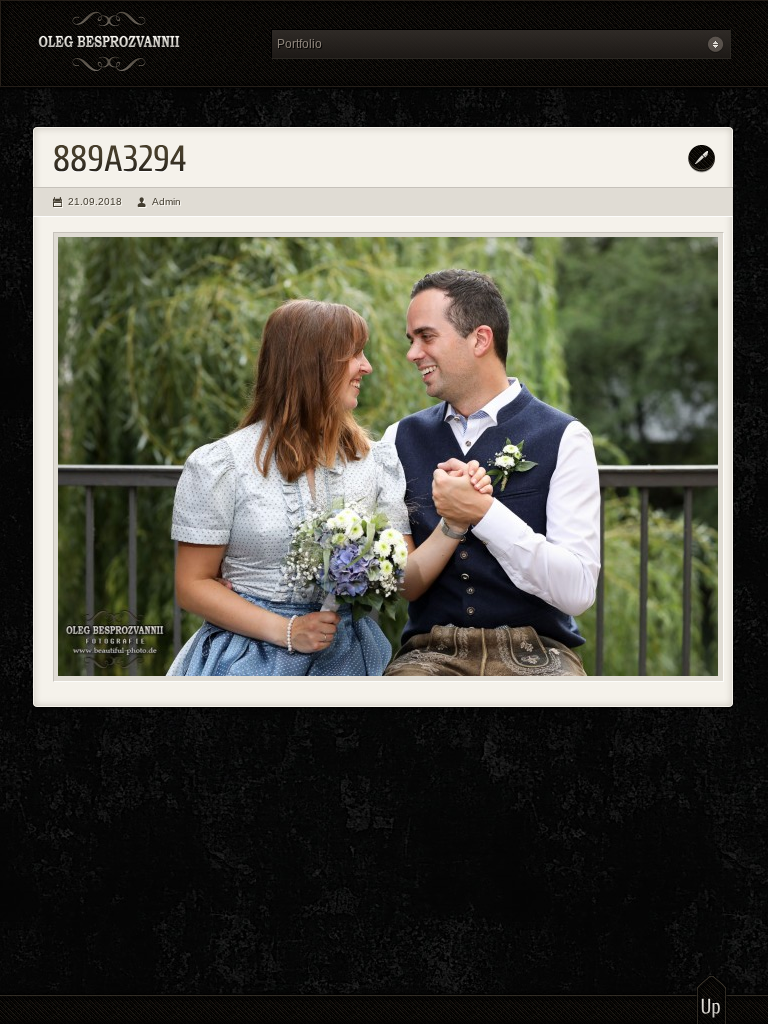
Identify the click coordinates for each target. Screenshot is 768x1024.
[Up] (711, 999)
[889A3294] (388, 457)
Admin (166, 201)
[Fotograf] (146, 43)
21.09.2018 (95, 201)
